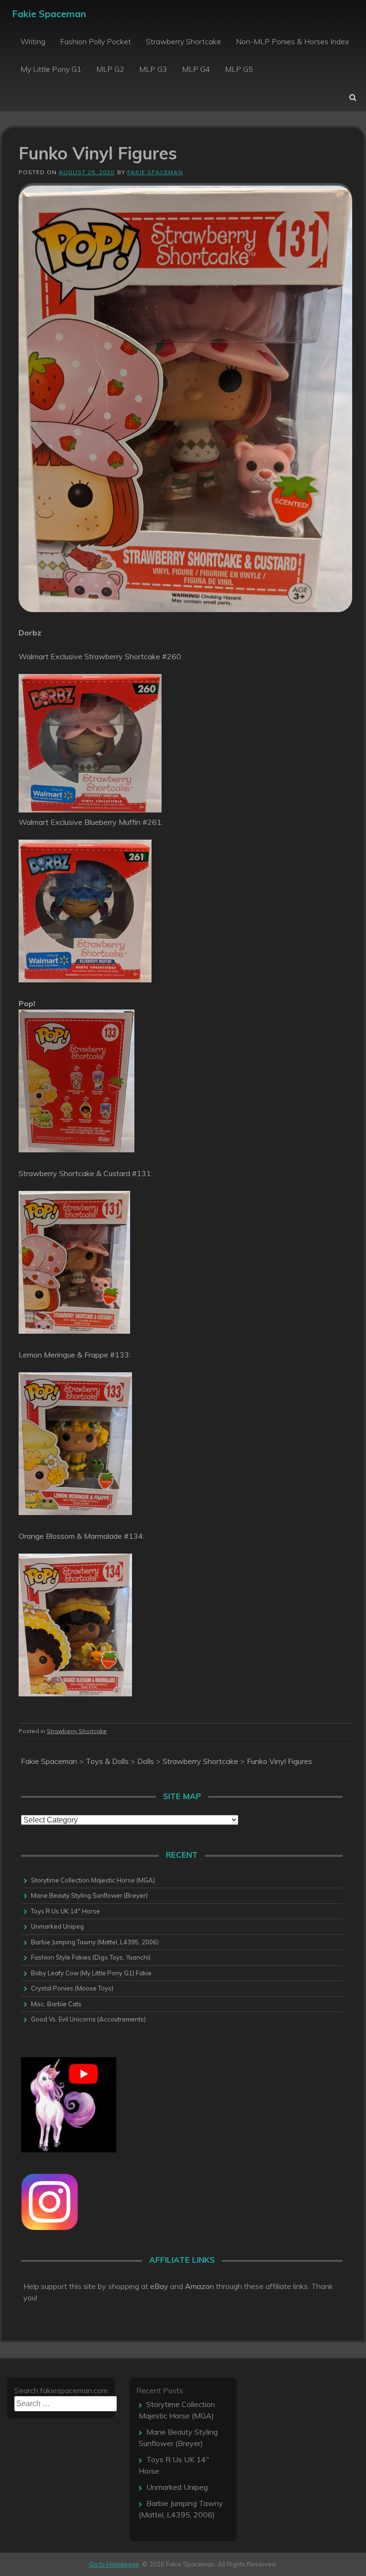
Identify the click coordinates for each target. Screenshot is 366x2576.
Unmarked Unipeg (57, 1926)
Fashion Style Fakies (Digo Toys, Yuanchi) (91, 1957)
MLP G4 (196, 69)
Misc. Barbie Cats (56, 2004)
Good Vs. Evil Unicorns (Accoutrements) (88, 2019)
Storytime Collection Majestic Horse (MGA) (93, 1880)
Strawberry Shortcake (183, 41)
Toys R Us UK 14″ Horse (66, 1911)
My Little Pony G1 (51, 69)
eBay (159, 2286)
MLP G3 (153, 69)
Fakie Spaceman (49, 14)
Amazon (199, 2286)
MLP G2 (110, 69)
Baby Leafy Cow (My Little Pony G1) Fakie (91, 1973)
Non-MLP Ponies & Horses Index (292, 41)
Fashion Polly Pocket (96, 41)
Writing (33, 41)
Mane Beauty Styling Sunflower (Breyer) (89, 1895)
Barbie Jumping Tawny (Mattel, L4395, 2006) (95, 1942)
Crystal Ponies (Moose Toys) (72, 1988)
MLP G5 (239, 69)
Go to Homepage (114, 2564)
